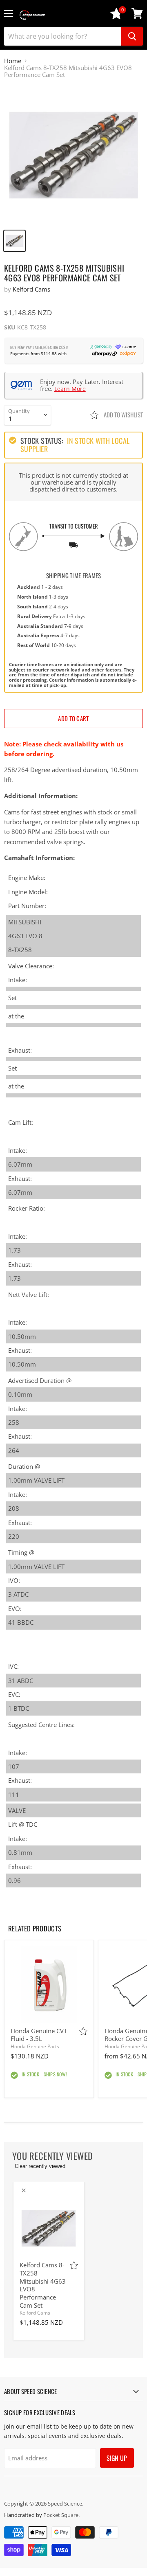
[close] (24, 2190)
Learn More (70, 389)
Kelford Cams (31, 289)
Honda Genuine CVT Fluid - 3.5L (39, 2035)
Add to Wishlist (123, 415)
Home (13, 61)
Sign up (117, 2458)
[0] (116, 17)
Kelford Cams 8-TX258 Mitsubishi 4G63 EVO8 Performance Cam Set (43, 2285)
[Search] (132, 36)
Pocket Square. (61, 2515)
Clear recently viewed (40, 2166)
